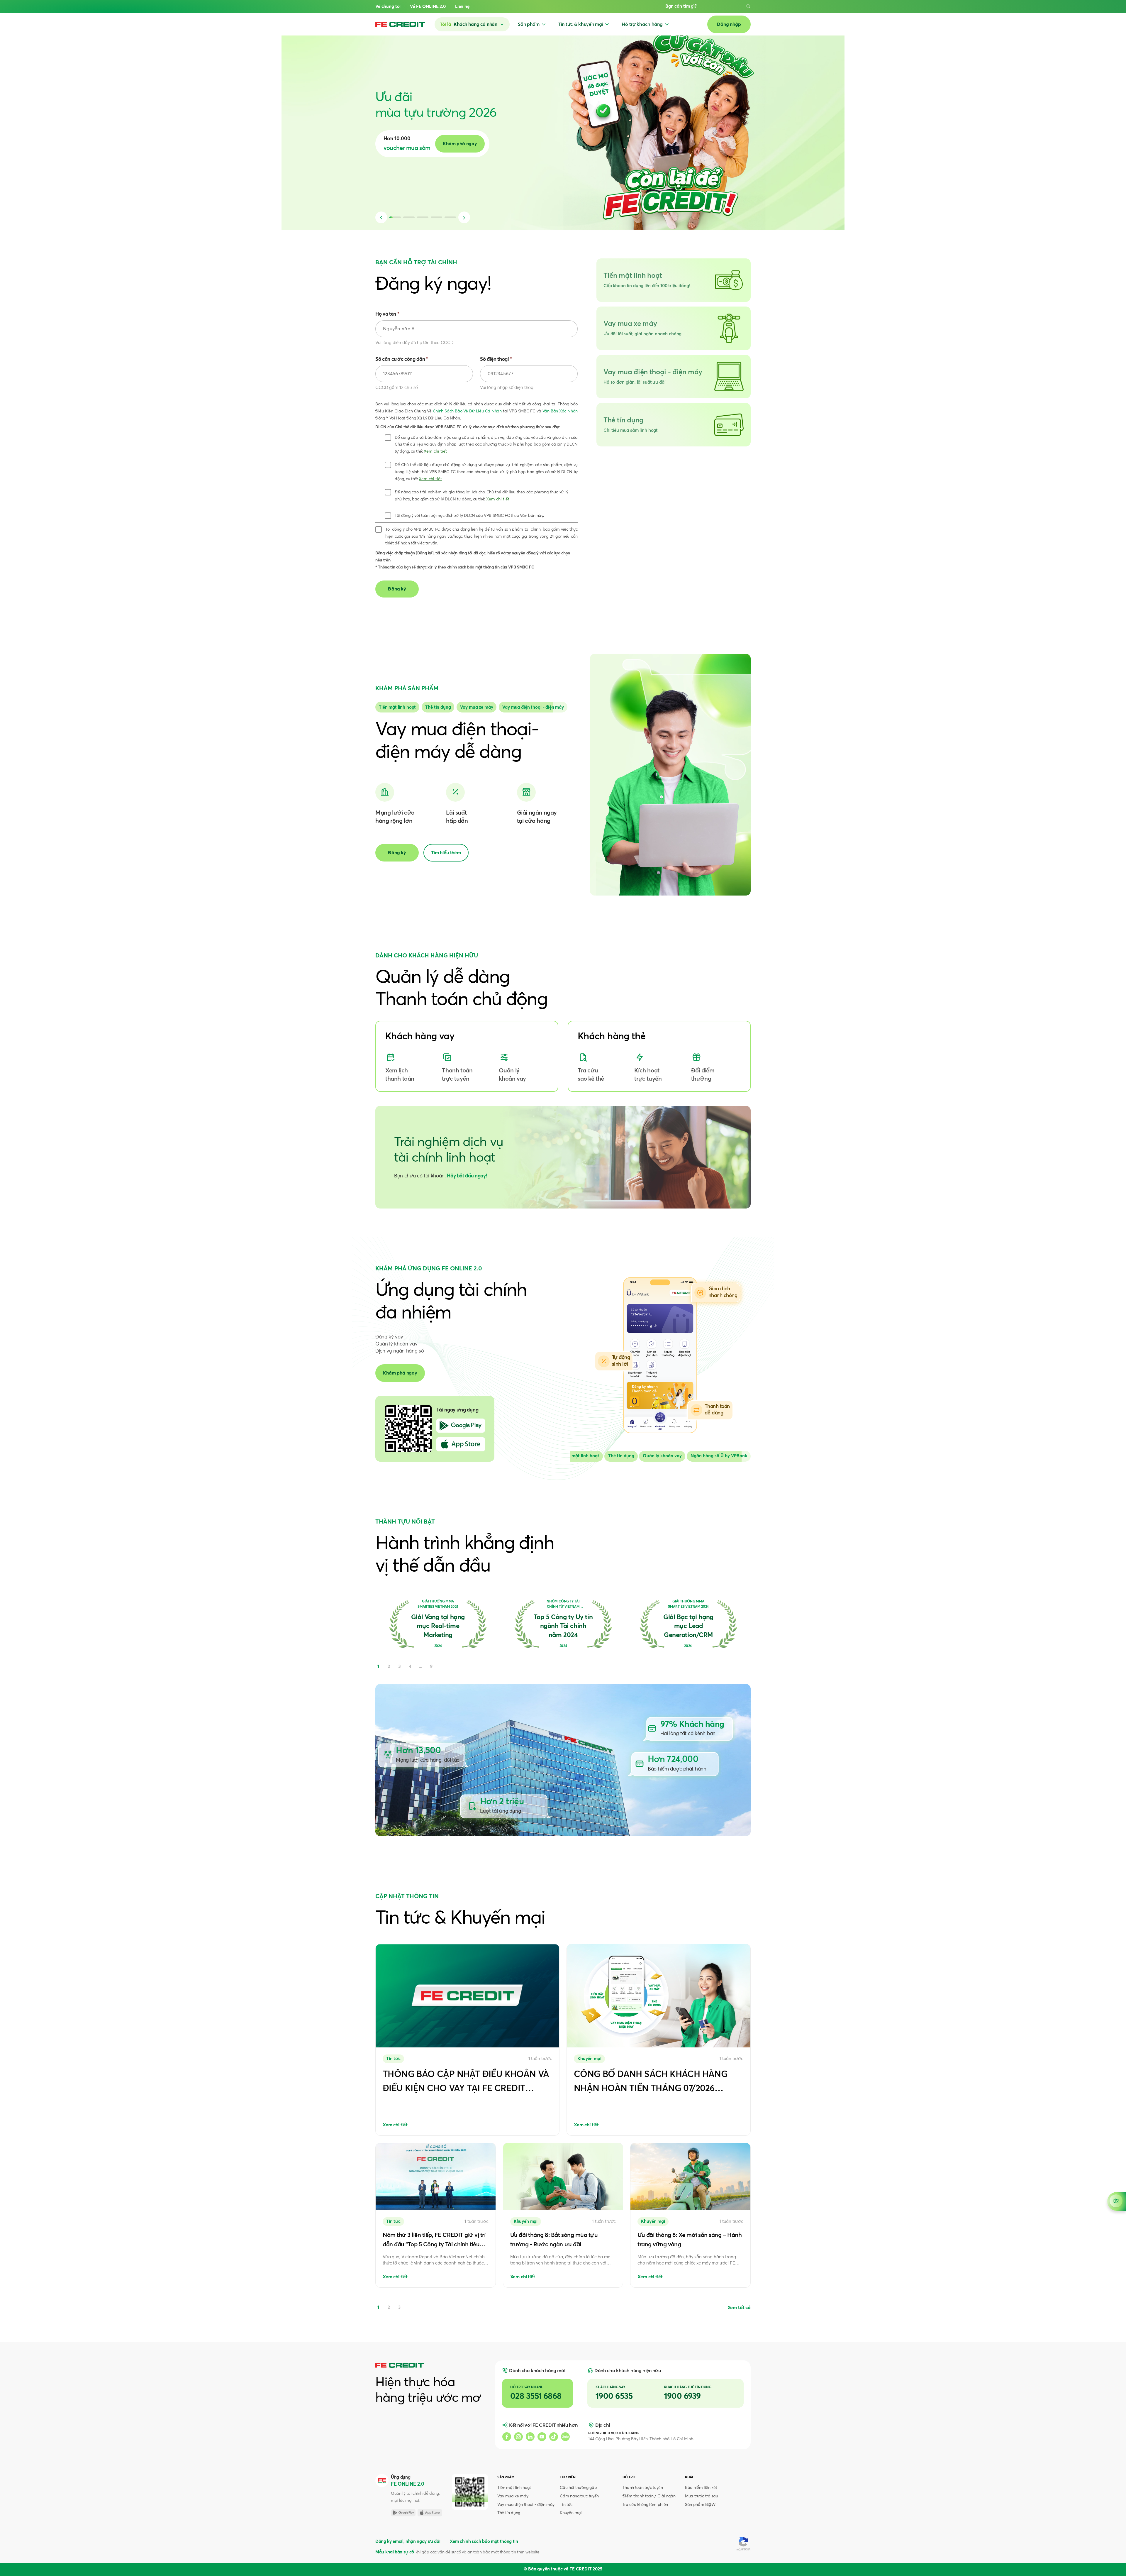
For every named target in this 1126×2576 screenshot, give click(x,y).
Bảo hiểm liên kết (701, 2488)
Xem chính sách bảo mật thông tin (484, 2542)
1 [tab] (378, 2307)
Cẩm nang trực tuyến (579, 2496)
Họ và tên (387, 314)
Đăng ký (397, 853)
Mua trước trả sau (701, 2496)
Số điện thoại (496, 359)
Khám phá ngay (400, 1373)
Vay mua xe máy (513, 2496)
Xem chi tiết (435, 451)
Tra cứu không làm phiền (645, 2505)
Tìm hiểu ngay (464, 144)
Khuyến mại (571, 2513)
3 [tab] (399, 2307)
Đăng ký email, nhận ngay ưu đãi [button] (408, 2542)
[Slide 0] (397, 707)
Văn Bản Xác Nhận (560, 411)
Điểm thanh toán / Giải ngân (649, 2496)
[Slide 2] (476, 707)
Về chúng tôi (388, 7)
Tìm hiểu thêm (446, 853)
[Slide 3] (533, 707)
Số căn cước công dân (402, 359)
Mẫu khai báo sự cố (395, 2552)
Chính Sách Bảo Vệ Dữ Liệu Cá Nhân (467, 411)
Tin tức (566, 2505)
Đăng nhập (729, 24)
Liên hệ (462, 7)
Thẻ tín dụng (509, 2513)
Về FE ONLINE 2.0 (428, 7)
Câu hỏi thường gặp (578, 2488)
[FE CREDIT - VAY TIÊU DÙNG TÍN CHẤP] (400, 24)
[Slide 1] (438, 707)
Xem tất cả (739, 2308)
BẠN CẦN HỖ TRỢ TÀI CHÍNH (416, 263)
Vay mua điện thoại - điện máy (526, 2505)
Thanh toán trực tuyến (643, 2488)
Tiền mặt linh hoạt (514, 2488)
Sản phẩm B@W (700, 2505)
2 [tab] (389, 2307)
